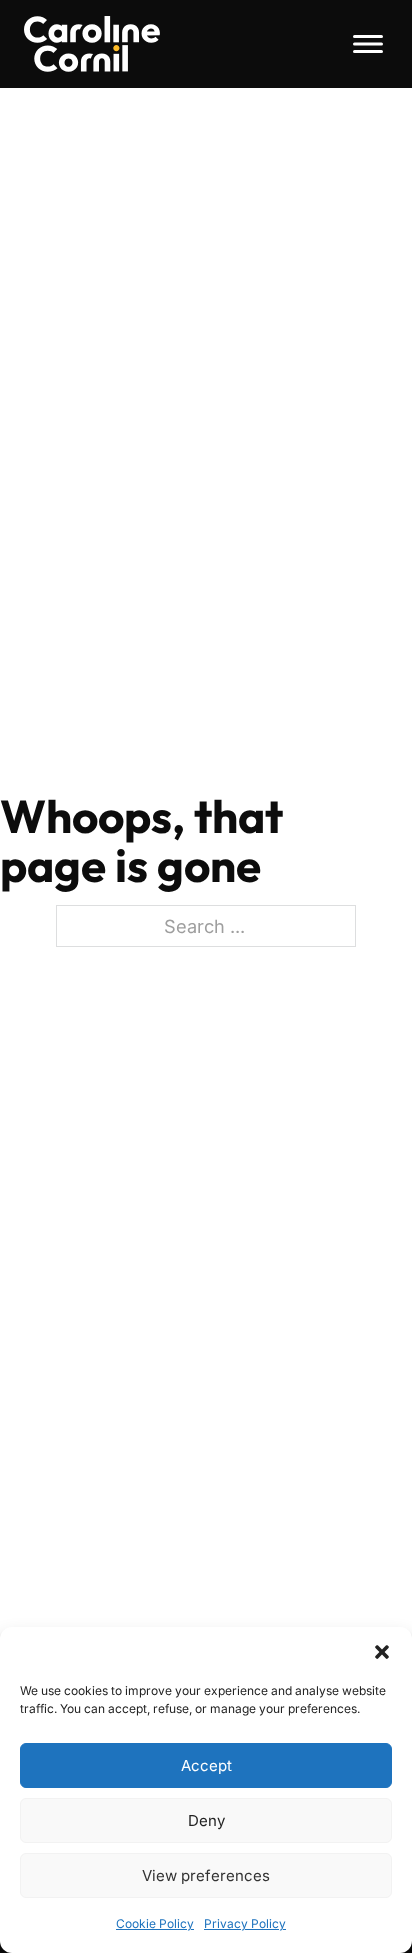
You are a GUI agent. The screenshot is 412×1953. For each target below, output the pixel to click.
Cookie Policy (155, 1923)
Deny (206, 1820)
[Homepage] (92, 44)
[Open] (368, 44)
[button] (382, 1652)
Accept (206, 1765)
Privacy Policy (245, 1923)
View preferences (206, 1875)
